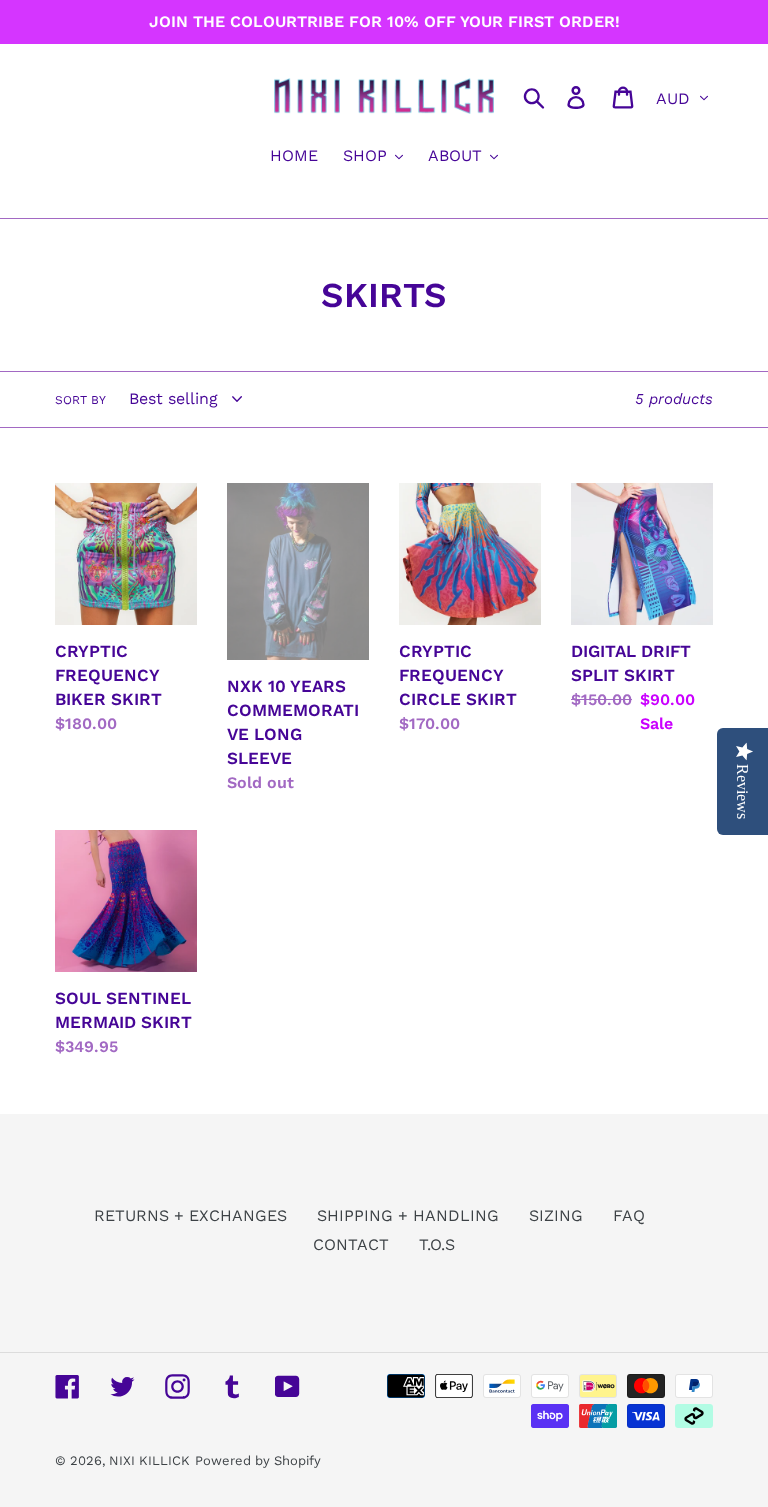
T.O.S (437, 1244)
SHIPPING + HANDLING (408, 1215)
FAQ (629, 1215)
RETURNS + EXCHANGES (190, 1215)
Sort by (80, 400)
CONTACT (351, 1244)
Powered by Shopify (258, 1460)
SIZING (556, 1215)
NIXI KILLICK (149, 1460)
